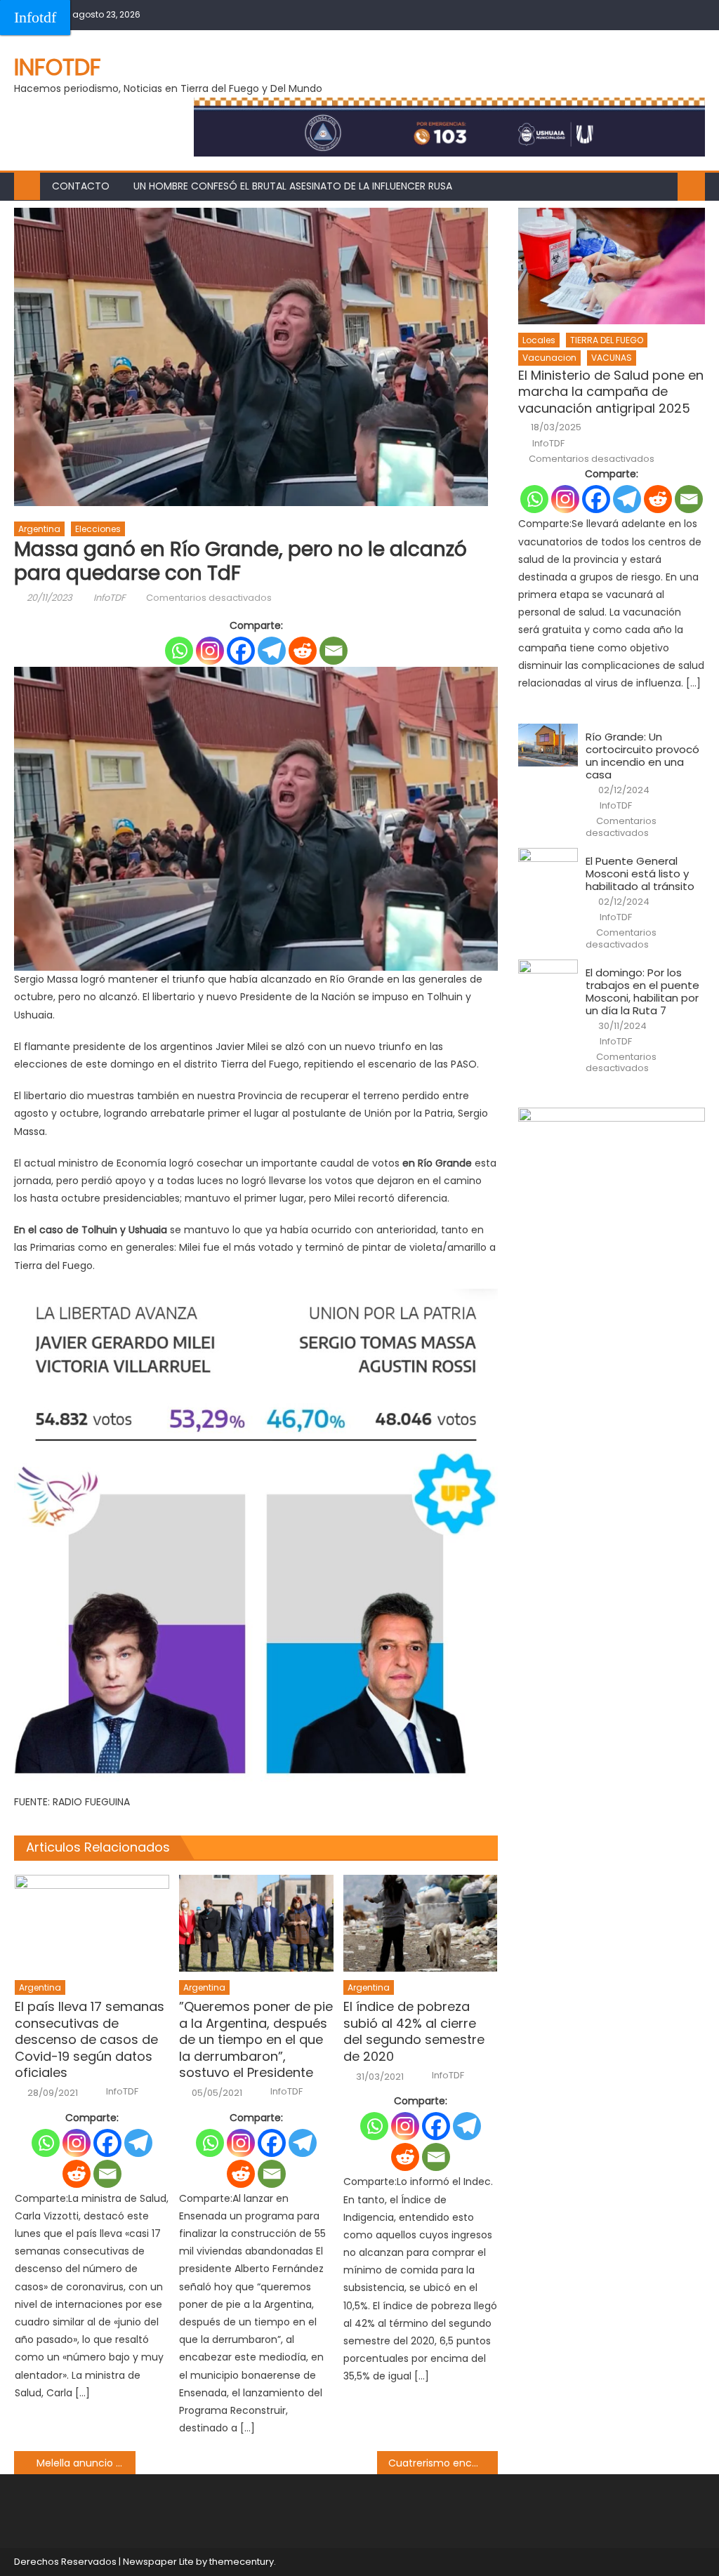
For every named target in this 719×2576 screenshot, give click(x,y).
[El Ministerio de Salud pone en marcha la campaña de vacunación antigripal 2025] (611, 266)
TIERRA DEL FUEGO (607, 340)
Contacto (81, 186)
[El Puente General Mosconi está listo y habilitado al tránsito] (548, 869)
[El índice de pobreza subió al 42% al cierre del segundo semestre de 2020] (421, 1923)
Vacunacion (549, 358)
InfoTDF (110, 598)
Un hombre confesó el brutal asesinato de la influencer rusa (293, 186)
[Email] (334, 651)
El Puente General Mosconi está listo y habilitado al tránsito (640, 874)
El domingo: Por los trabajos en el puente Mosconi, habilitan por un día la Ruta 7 (642, 992)
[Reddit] (303, 651)
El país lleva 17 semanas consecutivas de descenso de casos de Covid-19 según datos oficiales (90, 2039)
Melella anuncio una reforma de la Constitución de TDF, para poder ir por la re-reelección (86, 2463)
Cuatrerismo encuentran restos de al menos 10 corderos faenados (443, 2463)
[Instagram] (210, 651)
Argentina (39, 529)
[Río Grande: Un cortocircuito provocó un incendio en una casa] (548, 745)
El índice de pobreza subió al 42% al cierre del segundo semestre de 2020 (414, 2031)
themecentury (242, 2562)
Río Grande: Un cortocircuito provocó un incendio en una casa (642, 756)
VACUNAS (612, 358)
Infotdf (35, 17)
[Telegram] (272, 651)
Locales (539, 340)
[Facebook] (241, 651)
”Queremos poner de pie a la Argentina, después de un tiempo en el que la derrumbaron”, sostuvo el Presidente (256, 2039)
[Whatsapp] (179, 651)
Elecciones (98, 529)
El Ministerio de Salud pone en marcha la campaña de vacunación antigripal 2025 (611, 392)
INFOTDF (58, 67)
